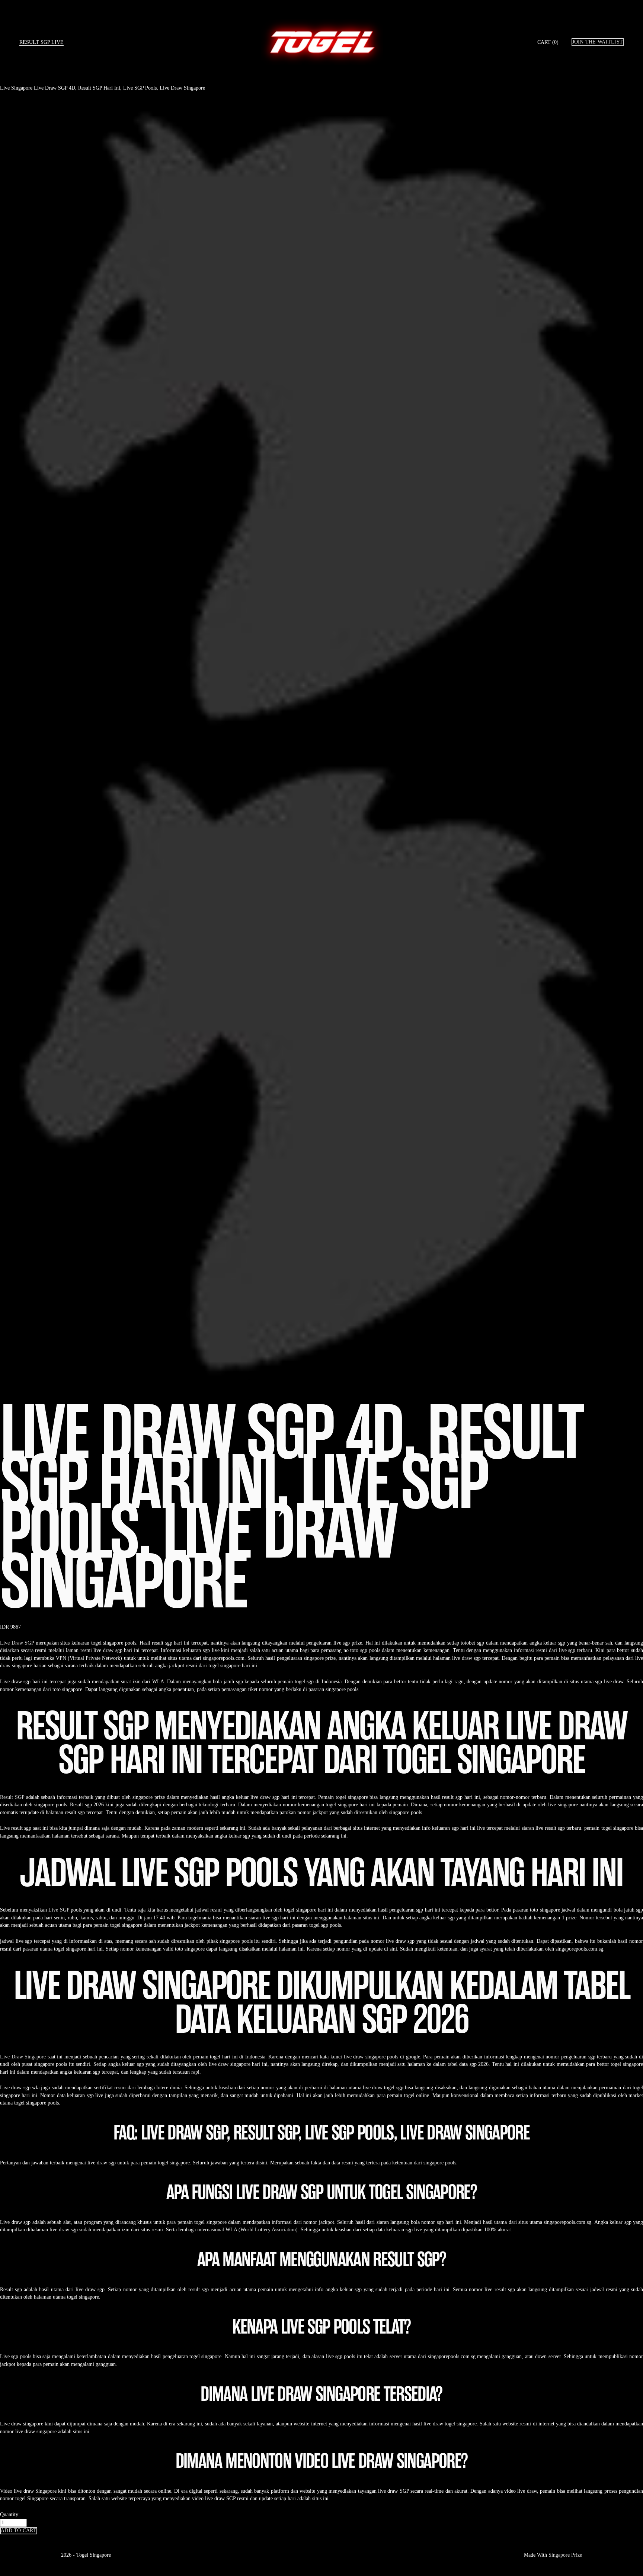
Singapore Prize (565, 2555)
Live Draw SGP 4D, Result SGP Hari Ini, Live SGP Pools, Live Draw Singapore (119, 88)
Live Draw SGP (17, 1643)
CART (548, 42)
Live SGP (59, 1910)
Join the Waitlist (598, 42)
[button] (19, 2531)
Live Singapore (16, 88)
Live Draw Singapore (23, 2057)
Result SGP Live (41, 42)
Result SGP (12, 1797)
